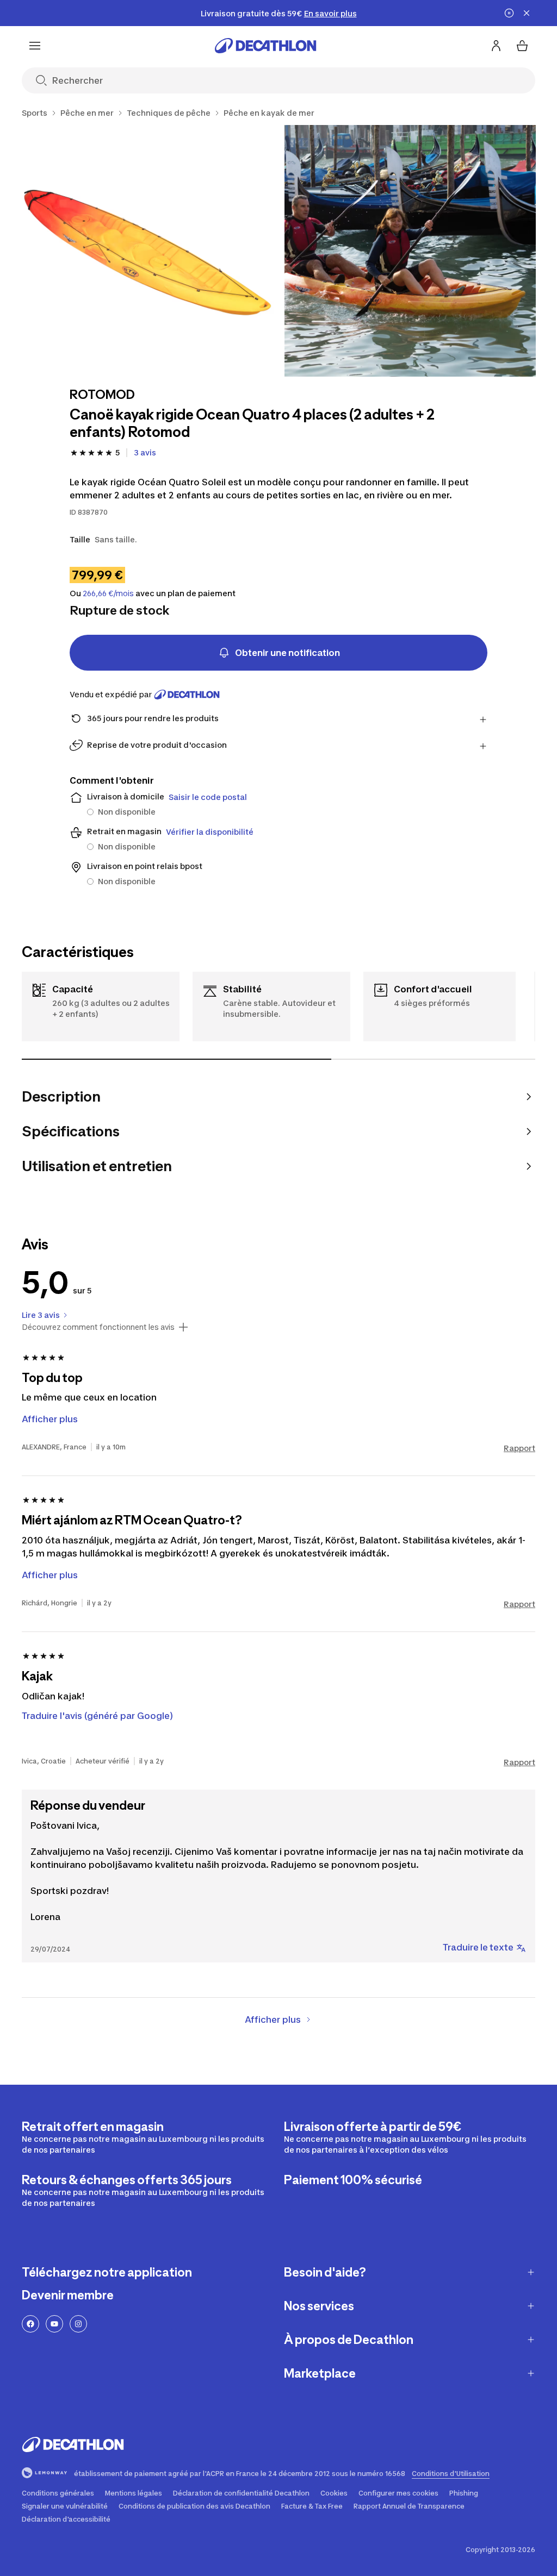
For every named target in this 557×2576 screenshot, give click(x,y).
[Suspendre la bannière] (509, 13)
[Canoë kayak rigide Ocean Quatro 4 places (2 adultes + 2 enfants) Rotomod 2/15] (410, 251)
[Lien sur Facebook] (30, 2324)
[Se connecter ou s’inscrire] (496, 46)
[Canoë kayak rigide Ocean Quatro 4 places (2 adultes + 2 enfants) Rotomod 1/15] (148, 251)
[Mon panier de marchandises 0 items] (522, 46)
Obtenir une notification (287, 653)
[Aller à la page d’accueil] (265, 46)
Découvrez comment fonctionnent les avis (98, 1327)
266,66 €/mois (108, 593)
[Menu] (35, 46)
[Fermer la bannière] (527, 13)
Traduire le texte (478, 1947)
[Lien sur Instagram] (78, 2324)
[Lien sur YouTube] (54, 2324)
